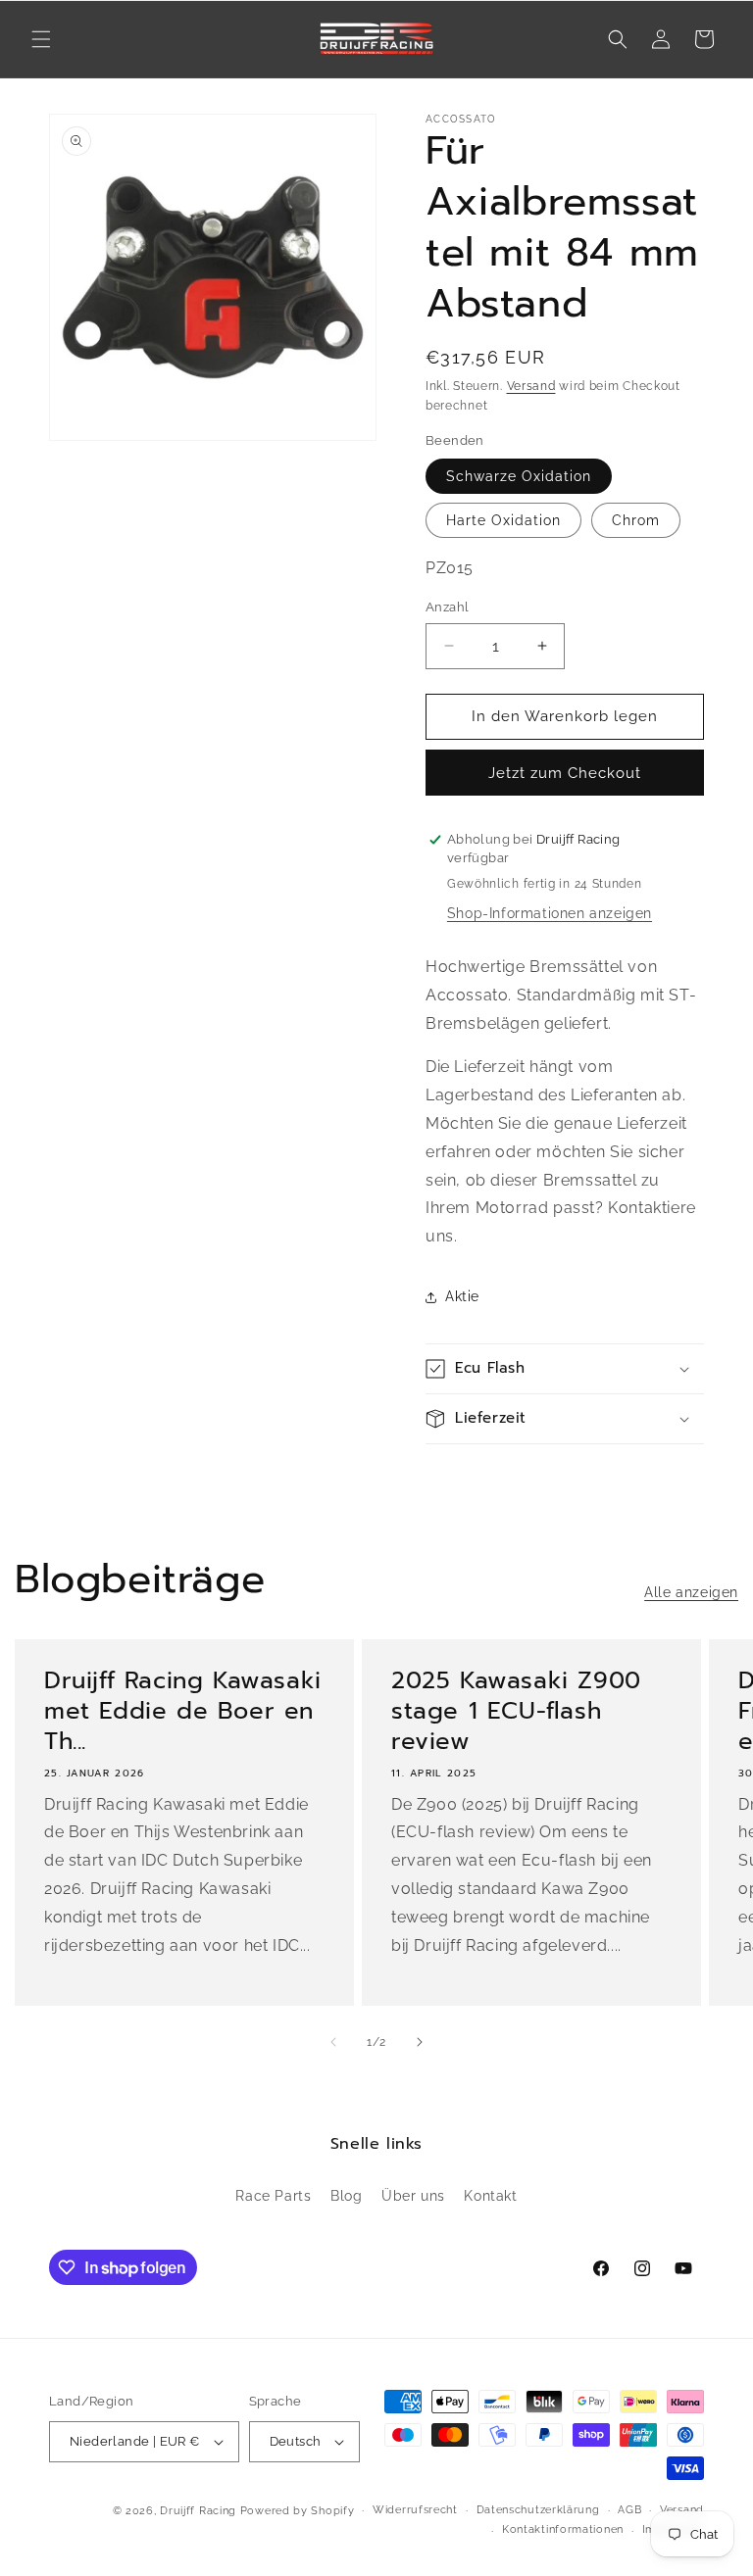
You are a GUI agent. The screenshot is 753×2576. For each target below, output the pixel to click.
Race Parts (273, 2196)
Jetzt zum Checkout (565, 773)
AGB (629, 2510)
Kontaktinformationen (563, 2529)
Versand (531, 386)
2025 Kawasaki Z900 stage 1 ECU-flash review (516, 1712)
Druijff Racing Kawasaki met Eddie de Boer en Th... (183, 1712)
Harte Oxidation (503, 520)
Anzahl (447, 607)
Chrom (636, 520)
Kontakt (490, 2196)
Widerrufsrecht (415, 2510)
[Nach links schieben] (333, 2042)
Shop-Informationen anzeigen (550, 913)
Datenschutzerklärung (538, 2510)
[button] (41, 39)
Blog (346, 2196)
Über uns (413, 2196)
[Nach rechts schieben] (420, 2042)
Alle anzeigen (691, 1592)
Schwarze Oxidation (519, 476)
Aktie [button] (462, 1296)
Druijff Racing (198, 2511)
